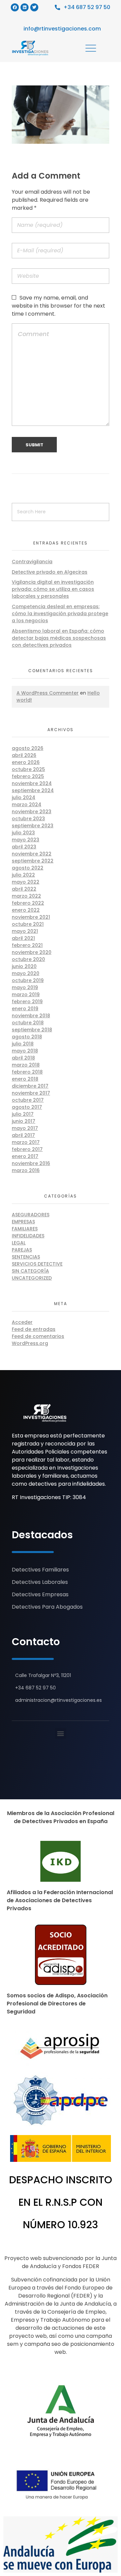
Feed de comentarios (38, 1336)
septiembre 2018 (32, 1030)
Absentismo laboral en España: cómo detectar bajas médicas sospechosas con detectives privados (59, 638)
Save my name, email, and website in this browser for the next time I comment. (58, 306)
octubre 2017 (28, 1100)
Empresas (23, 1222)
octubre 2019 (28, 980)
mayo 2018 (25, 1051)
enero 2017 (25, 1156)
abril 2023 (24, 847)
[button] (61, 1733)
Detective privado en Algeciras (50, 572)
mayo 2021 (25, 931)
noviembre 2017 (31, 1093)
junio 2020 (24, 966)
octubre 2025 (28, 769)
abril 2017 (23, 1135)
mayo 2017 (25, 1128)
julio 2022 (23, 875)
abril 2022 (24, 889)
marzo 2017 (26, 1142)
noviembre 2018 (31, 1016)
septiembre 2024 (33, 790)
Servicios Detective (37, 1264)
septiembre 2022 (33, 861)
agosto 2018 (27, 1037)
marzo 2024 (27, 804)
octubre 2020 (28, 959)
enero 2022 (26, 910)
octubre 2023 (28, 819)
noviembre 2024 (32, 783)
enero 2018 (25, 1079)
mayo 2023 (26, 840)
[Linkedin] (25, 7)
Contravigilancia (32, 562)
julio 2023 (23, 833)
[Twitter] (34, 7)
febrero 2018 (27, 1072)
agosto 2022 (28, 868)
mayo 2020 (26, 973)
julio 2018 (23, 1044)
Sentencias (26, 1257)
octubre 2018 (28, 1023)
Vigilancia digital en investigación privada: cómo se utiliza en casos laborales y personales (53, 589)
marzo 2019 (26, 994)
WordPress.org (30, 1343)
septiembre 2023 (33, 826)
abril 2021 (23, 938)
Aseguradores (31, 1215)
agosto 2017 (27, 1107)
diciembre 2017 (30, 1086)
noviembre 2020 (32, 952)
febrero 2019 (27, 1002)
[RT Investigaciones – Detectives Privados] (45, 1413)
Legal (19, 1243)
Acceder (22, 1322)
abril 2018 (23, 1058)
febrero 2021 (27, 945)
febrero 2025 (28, 776)
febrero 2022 (28, 903)
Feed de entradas (34, 1329)
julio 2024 (24, 797)
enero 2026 (26, 762)
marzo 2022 (26, 896)
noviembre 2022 (32, 854)
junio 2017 (24, 1121)
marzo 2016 (26, 1170)
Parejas (22, 1250)
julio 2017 (23, 1114)
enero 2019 (25, 1009)
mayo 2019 (25, 987)
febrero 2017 (27, 1149)
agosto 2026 (28, 748)
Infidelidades (28, 1236)
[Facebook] (15, 7)
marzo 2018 (26, 1065)
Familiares (25, 1229)
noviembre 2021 (31, 917)
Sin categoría (30, 1271)
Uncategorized (32, 1278)
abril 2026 (24, 755)
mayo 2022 (26, 882)
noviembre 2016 (31, 1163)
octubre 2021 (28, 924)
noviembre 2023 (32, 812)
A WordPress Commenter (48, 693)
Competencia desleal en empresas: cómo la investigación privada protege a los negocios (60, 614)
